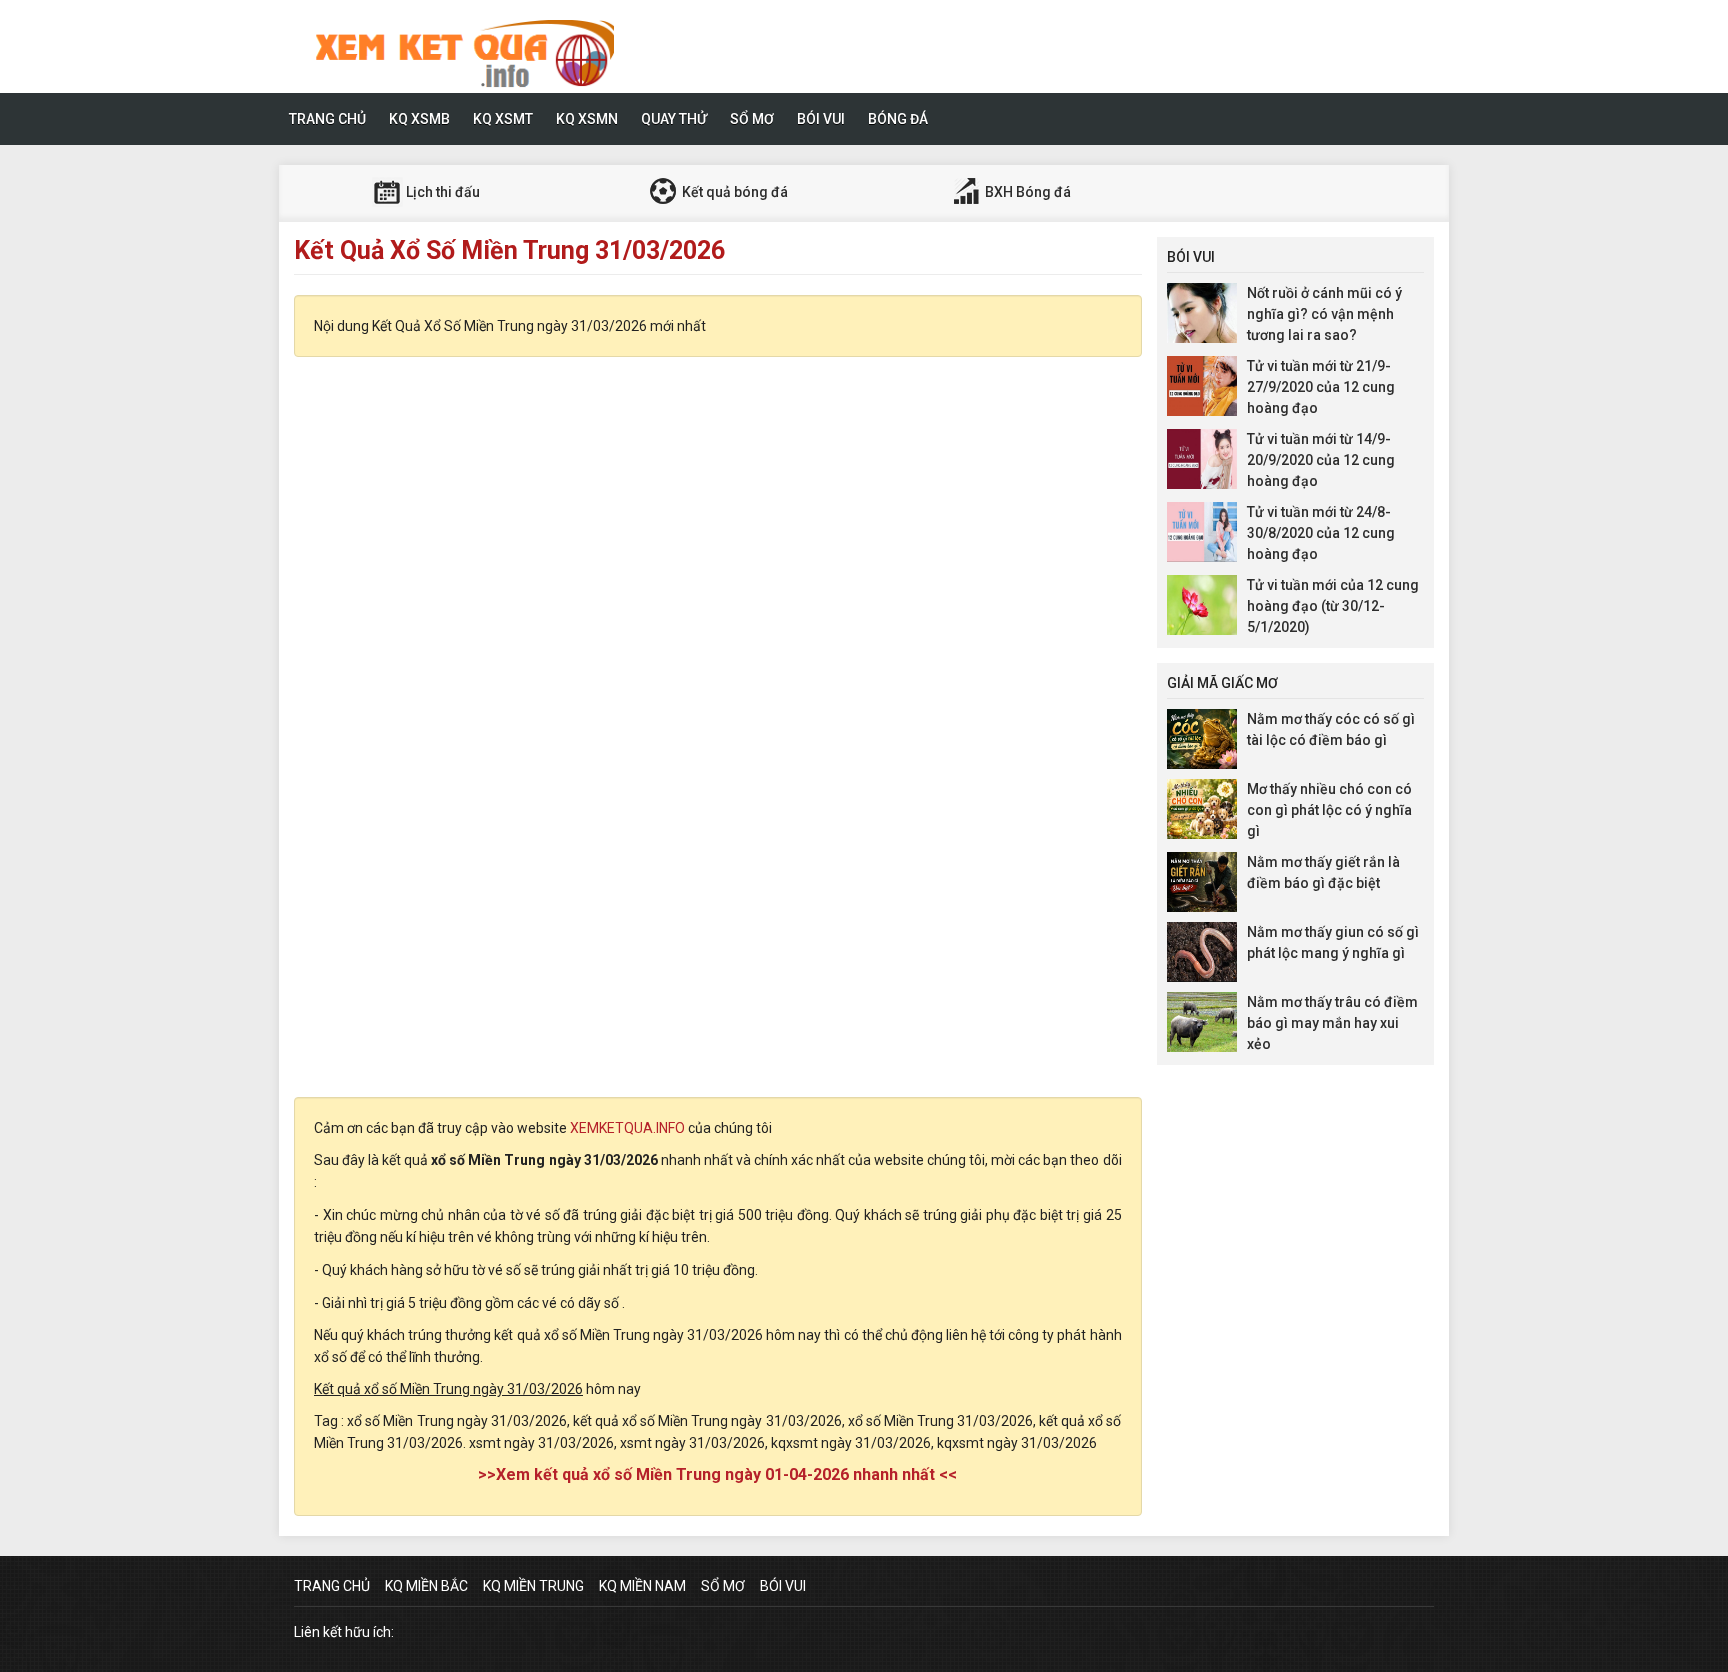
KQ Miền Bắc (426, 1586)
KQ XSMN (587, 119)
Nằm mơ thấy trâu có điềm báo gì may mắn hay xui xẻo (1332, 1023)
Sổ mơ (752, 119)
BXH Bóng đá (1026, 192)
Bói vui (821, 119)
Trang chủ (327, 119)
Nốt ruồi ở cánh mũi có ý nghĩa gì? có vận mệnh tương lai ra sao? (1324, 314)
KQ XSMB (419, 119)
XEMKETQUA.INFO (627, 1128)
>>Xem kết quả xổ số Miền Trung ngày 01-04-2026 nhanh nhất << (717, 1474)
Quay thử (674, 119)
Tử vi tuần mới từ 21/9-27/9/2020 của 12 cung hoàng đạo (1321, 387)
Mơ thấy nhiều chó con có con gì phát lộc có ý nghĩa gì (1329, 810)
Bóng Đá (898, 119)
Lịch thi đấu (441, 192)
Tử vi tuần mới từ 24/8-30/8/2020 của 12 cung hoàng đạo (1321, 533)
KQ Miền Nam (642, 1586)
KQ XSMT (503, 119)
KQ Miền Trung (533, 1586)
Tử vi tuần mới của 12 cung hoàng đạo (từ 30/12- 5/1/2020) (1333, 606)
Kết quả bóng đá (733, 192)
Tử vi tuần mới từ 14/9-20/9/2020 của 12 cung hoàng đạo (1321, 460)
